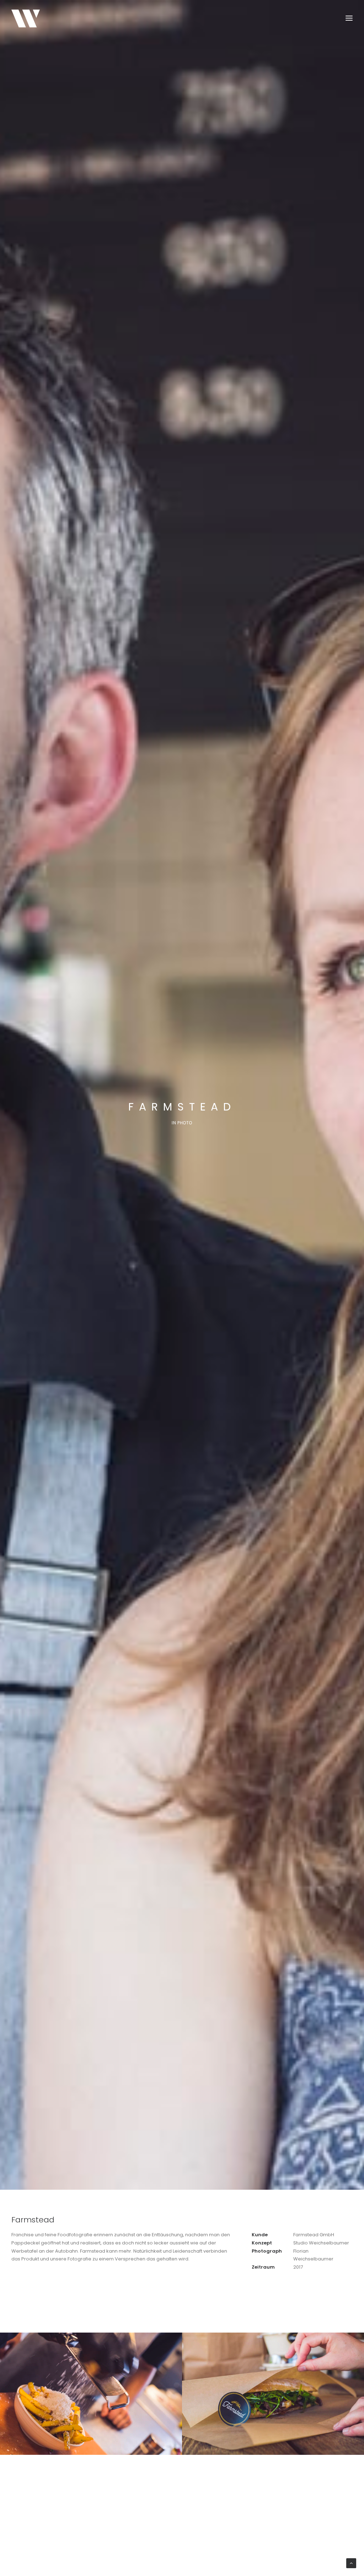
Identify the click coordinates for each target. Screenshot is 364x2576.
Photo (185, 1123)
